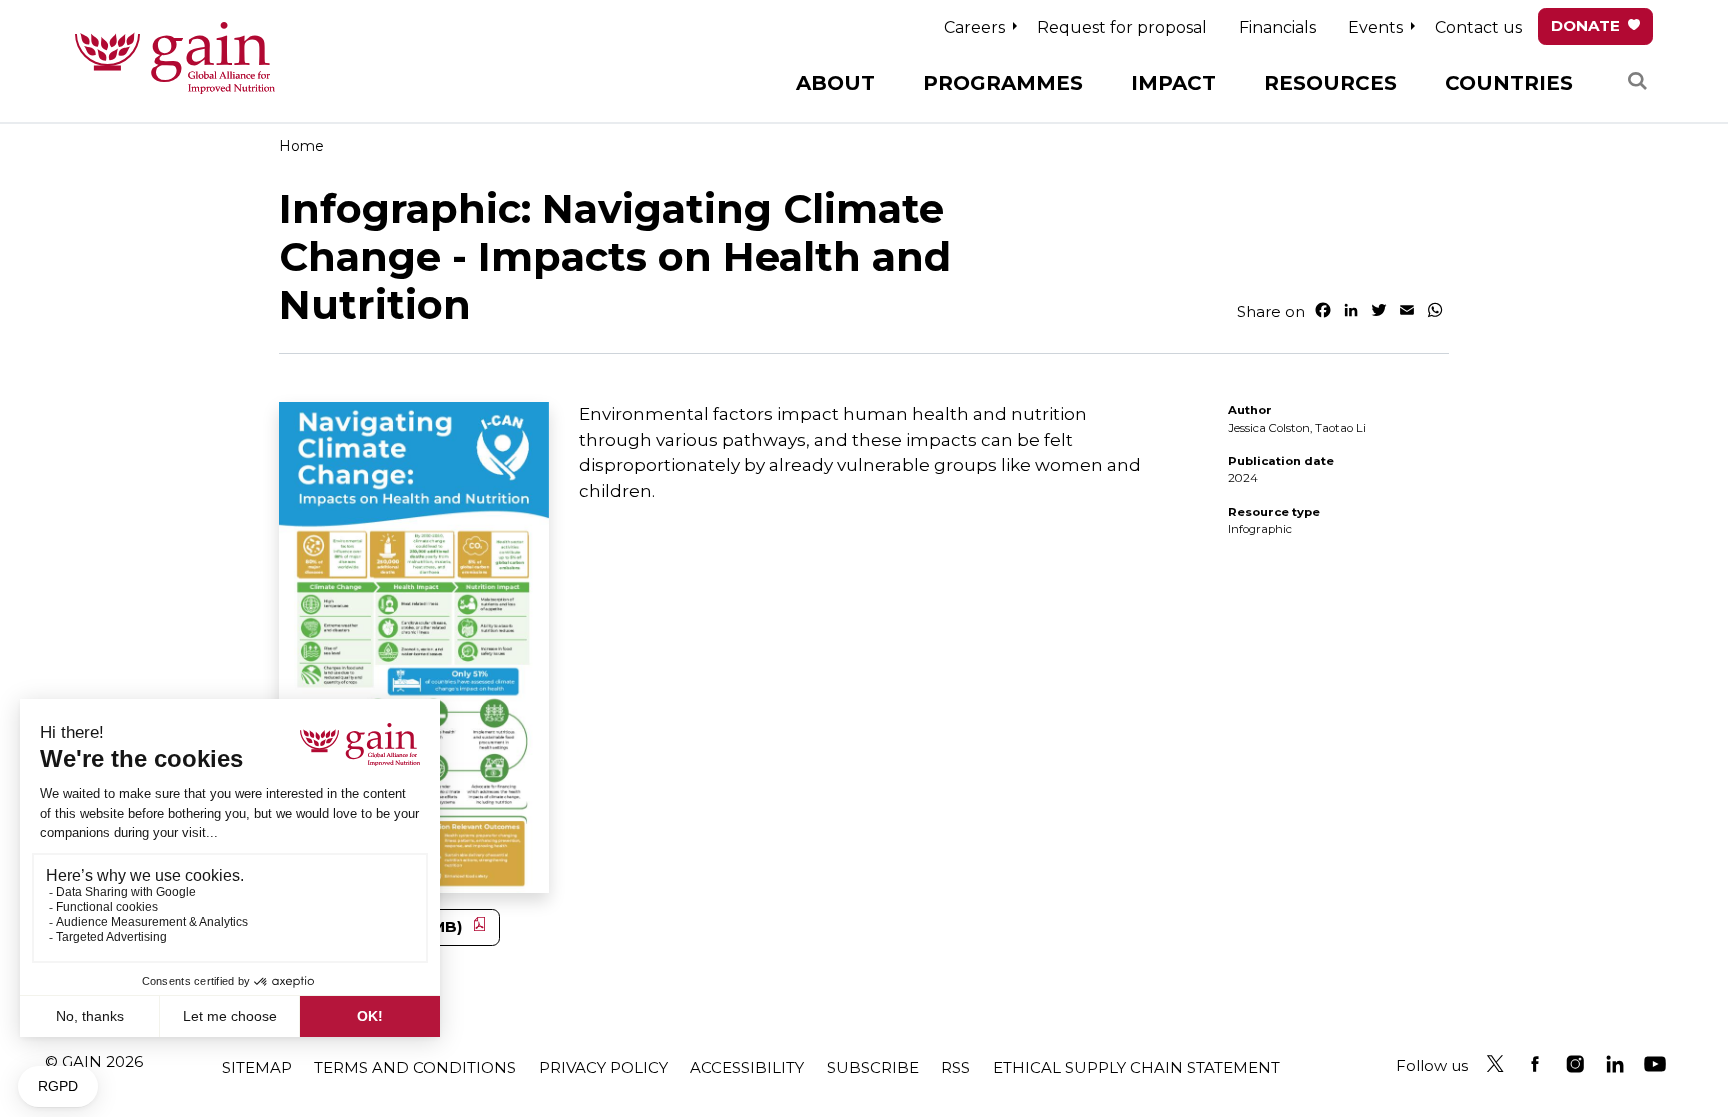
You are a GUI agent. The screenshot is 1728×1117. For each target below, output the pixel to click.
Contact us (1478, 27)
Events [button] (1375, 27)
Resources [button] (1330, 83)
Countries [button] (1509, 83)
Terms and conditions (415, 1067)
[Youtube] (1655, 1064)
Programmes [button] (1003, 83)
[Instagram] (1575, 1064)
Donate (1585, 25)
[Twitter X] (1495, 1064)
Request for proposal (1122, 27)
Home (301, 146)
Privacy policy (603, 1067)
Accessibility (747, 1067)
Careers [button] (974, 27)
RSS (955, 1067)
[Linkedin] (1615, 1064)
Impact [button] (1173, 83)
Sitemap (257, 1067)
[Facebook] (1535, 1064)
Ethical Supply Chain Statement (1136, 1067)
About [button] (835, 83)
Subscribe (873, 1067)
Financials (1277, 27)
